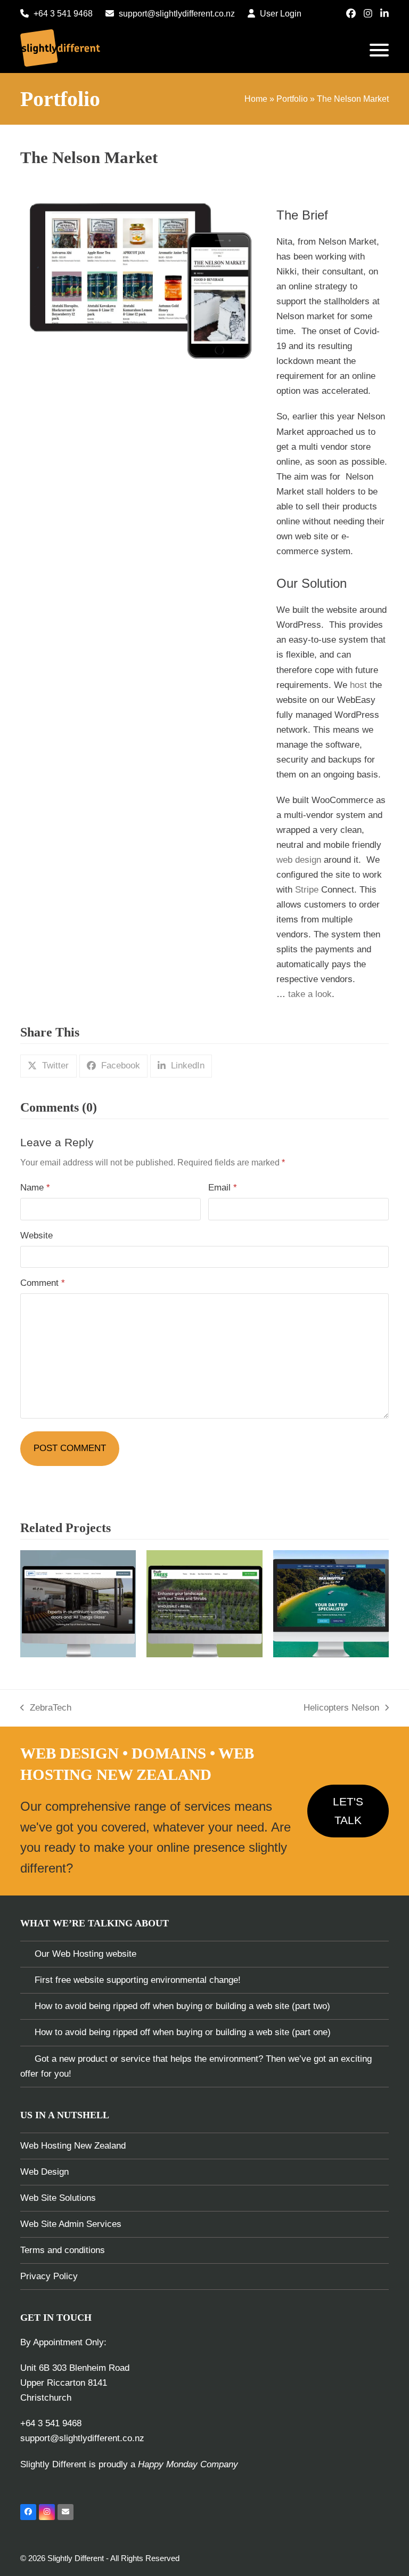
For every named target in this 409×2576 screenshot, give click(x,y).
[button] (379, 50)
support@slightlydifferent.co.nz (177, 14)
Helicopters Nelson (341, 1709)
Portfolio (292, 99)
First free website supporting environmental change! (138, 1980)
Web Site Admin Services (71, 2224)
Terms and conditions (63, 2250)
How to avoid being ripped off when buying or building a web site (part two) (182, 2006)
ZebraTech (46, 1709)
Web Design (44, 2172)
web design (299, 860)
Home (256, 99)
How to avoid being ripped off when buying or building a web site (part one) (183, 2032)
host (358, 685)
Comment (43, 1283)
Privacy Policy (49, 2276)
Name (35, 1188)
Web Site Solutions (58, 2198)
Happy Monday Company (188, 2464)
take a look (310, 994)
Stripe (307, 890)
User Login (281, 14)
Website (36, 1236)
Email (223, 1188)
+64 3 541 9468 (63, 14)
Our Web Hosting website (85, 1954)
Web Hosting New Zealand (73, 2146)
